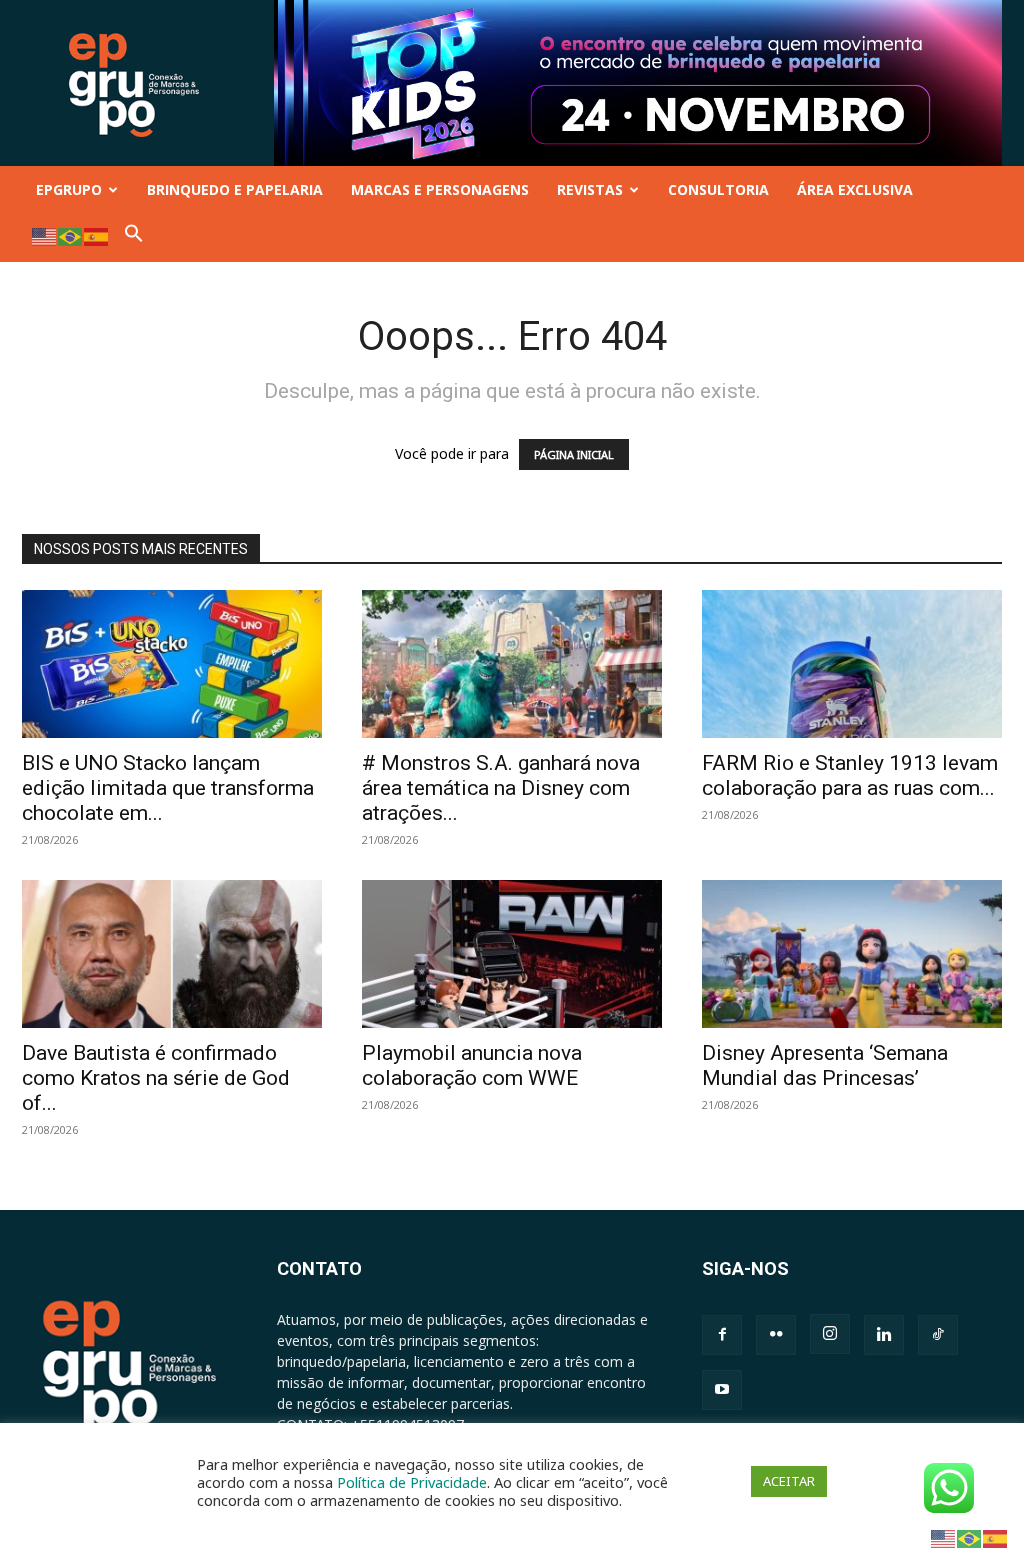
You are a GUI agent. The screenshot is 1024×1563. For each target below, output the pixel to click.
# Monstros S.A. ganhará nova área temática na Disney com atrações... (501, 788)
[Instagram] (830, 1334)
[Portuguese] (71, 235)
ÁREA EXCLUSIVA (855, 189)
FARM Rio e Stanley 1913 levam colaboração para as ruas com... (850, 775)
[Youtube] (722, 1390)
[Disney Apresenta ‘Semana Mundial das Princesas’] (852, 954)
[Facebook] (722, 1335)
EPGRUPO (69, 189)
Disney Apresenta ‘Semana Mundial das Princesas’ (825, 1065)
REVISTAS (590, 189)
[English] (45, 235)
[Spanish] (97, 235)
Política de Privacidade (412, 1482)
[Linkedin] (884, 1335)
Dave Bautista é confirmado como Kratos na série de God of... (156, 1078)
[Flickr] (776, 1335)
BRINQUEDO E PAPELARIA (235, 189)
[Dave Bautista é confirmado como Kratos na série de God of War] (172, 954)
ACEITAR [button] (789, 1481)
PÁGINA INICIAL (574, 454)
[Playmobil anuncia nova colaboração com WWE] (512, 954)
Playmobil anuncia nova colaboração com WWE (472, 1065)
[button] (134, 237)
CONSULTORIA (718, 189)
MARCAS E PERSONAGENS (440, 189)
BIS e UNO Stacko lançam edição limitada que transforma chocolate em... (168, 788)
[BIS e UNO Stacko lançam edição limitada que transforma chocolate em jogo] (172, 664)
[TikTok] (938, 1335)
